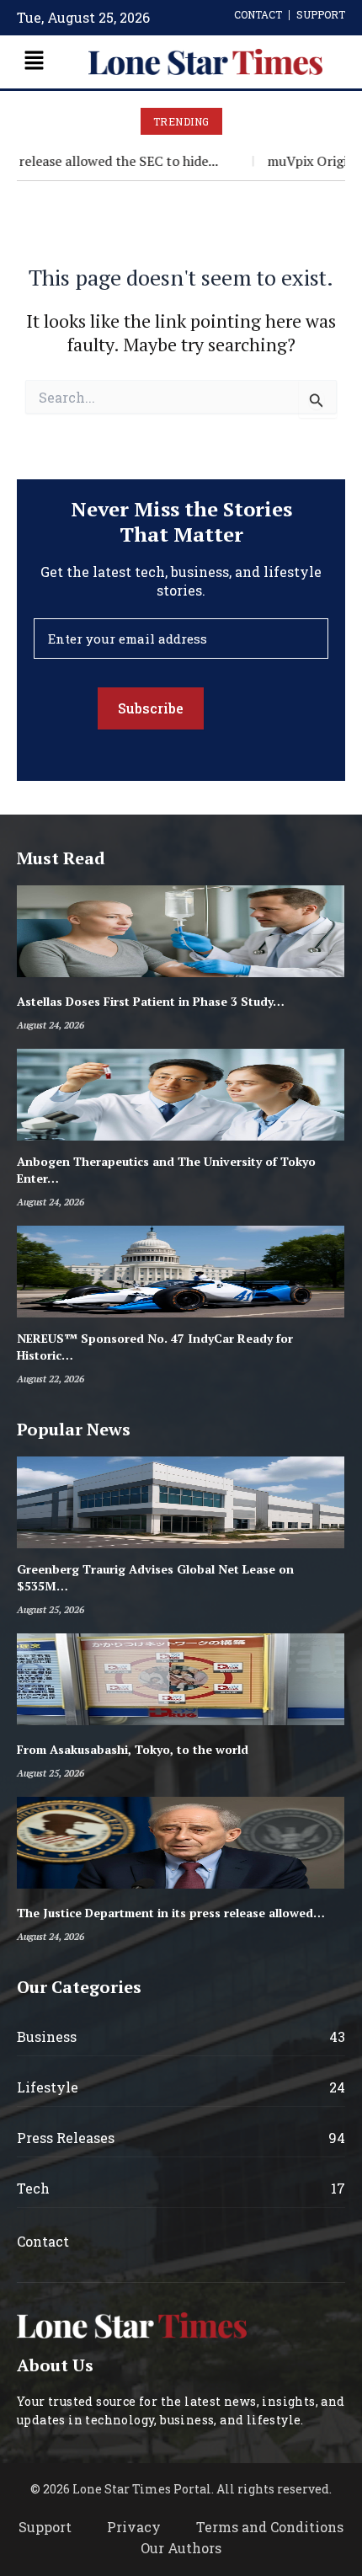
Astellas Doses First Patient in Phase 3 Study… (151, 1001)
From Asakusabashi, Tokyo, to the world (133, 1749)
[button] (34, 62)
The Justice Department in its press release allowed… (171, 1913)
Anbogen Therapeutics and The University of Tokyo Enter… (166, 1170)
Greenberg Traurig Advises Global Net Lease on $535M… (155, 1577)
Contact (43, 2241)
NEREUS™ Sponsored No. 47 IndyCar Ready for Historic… (155, 1347)
